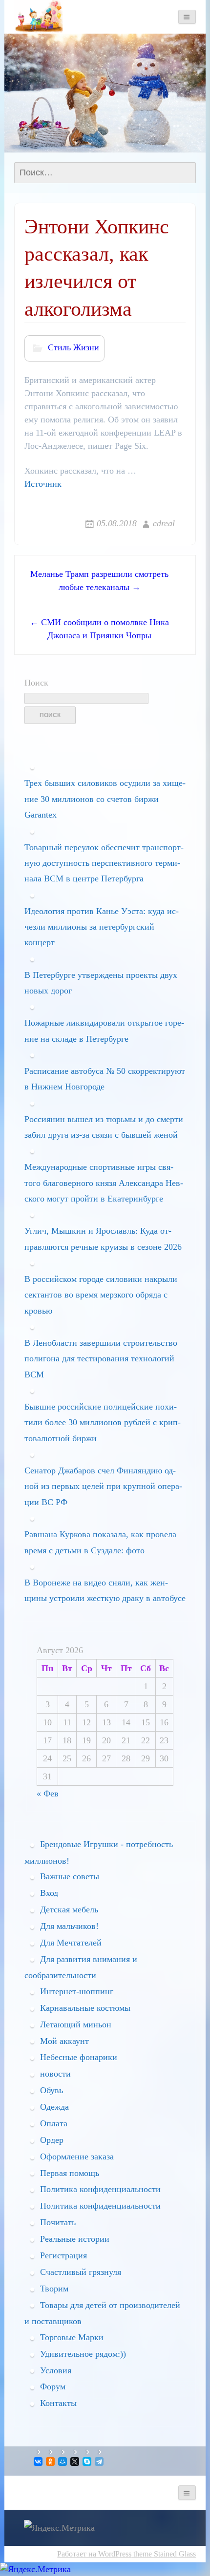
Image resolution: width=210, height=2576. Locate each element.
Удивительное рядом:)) (83, 2354)
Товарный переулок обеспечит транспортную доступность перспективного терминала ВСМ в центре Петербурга (104, 863)
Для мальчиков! (69, 1926)
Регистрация (63, 2255)
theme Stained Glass (164, 2554)
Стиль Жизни (73, 347)
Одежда (54, 2107)
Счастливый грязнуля (81, 2272)
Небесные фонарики (79, 2057)
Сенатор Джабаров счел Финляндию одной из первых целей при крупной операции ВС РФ (103, 1486)
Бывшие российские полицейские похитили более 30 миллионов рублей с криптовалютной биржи (103, 1422)
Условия (56, 2370)
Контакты (58, 2403)
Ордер (52, 2140)
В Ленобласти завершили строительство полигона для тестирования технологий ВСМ (101, 1359)
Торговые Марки (72, 2337)
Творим (54, 2289)
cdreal (164, 523)
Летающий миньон (76, 2024)
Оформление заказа (77, 2156)
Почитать (58, 2222)
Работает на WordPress (94, 2554)
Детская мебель (69, 1909)
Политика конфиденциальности (100, 2189)
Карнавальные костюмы (85, 2008)
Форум (53, 2386)
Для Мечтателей (71, 1943)
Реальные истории (75, 2239)
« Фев (48, 1794)
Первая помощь (70, 2173)
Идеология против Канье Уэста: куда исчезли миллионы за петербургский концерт (102, 927)
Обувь (52, 2090)
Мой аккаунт (64, 2041)
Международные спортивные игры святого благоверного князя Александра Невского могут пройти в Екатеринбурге (104, 1183)
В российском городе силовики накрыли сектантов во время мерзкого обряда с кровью (101, 1295)
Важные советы (70, 1876)
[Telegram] (100, 2462)
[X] (75, 2462)
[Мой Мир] (63, 2462)
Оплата (54, 2123)
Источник (43, 484)
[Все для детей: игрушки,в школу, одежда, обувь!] (39, 16)
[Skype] (88, 2462)
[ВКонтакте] (39, 2462)
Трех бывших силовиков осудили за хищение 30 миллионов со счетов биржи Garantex (105, 799)
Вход (49, 1893)
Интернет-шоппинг (77, 1991)
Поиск (36, 683)
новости (55, 2074)
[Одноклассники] (51, 2462)
